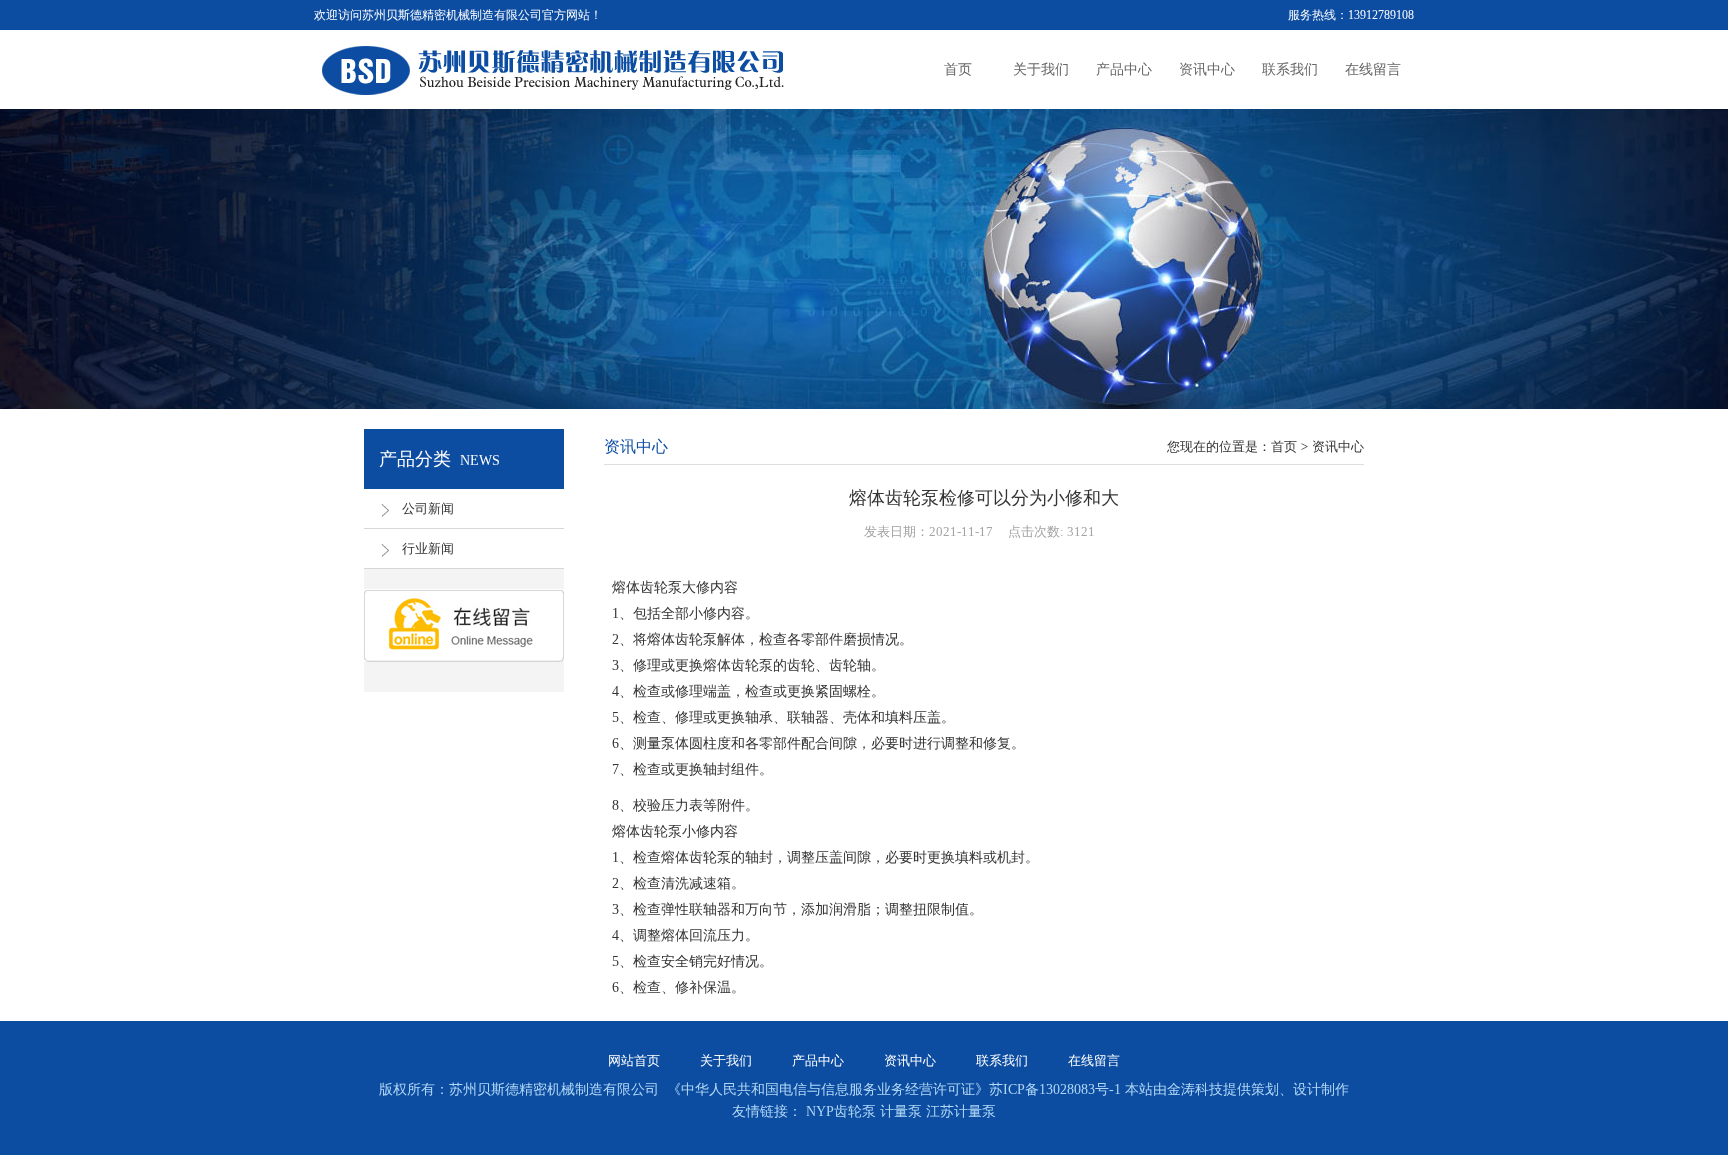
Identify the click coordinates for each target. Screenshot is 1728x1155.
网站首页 (634, 1060)
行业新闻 (428, 548)
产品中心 (818, 1060)
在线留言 (1094, 1060)
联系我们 (1002, 1060)
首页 (1284, 446)
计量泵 (903, 1111)
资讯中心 (910, 1060)
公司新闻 (428, 508)
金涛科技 (1195, 1089)
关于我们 (726, 1060)
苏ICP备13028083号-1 (1055, 1089)
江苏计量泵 (961, 1111)
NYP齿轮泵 (843, 1111)
